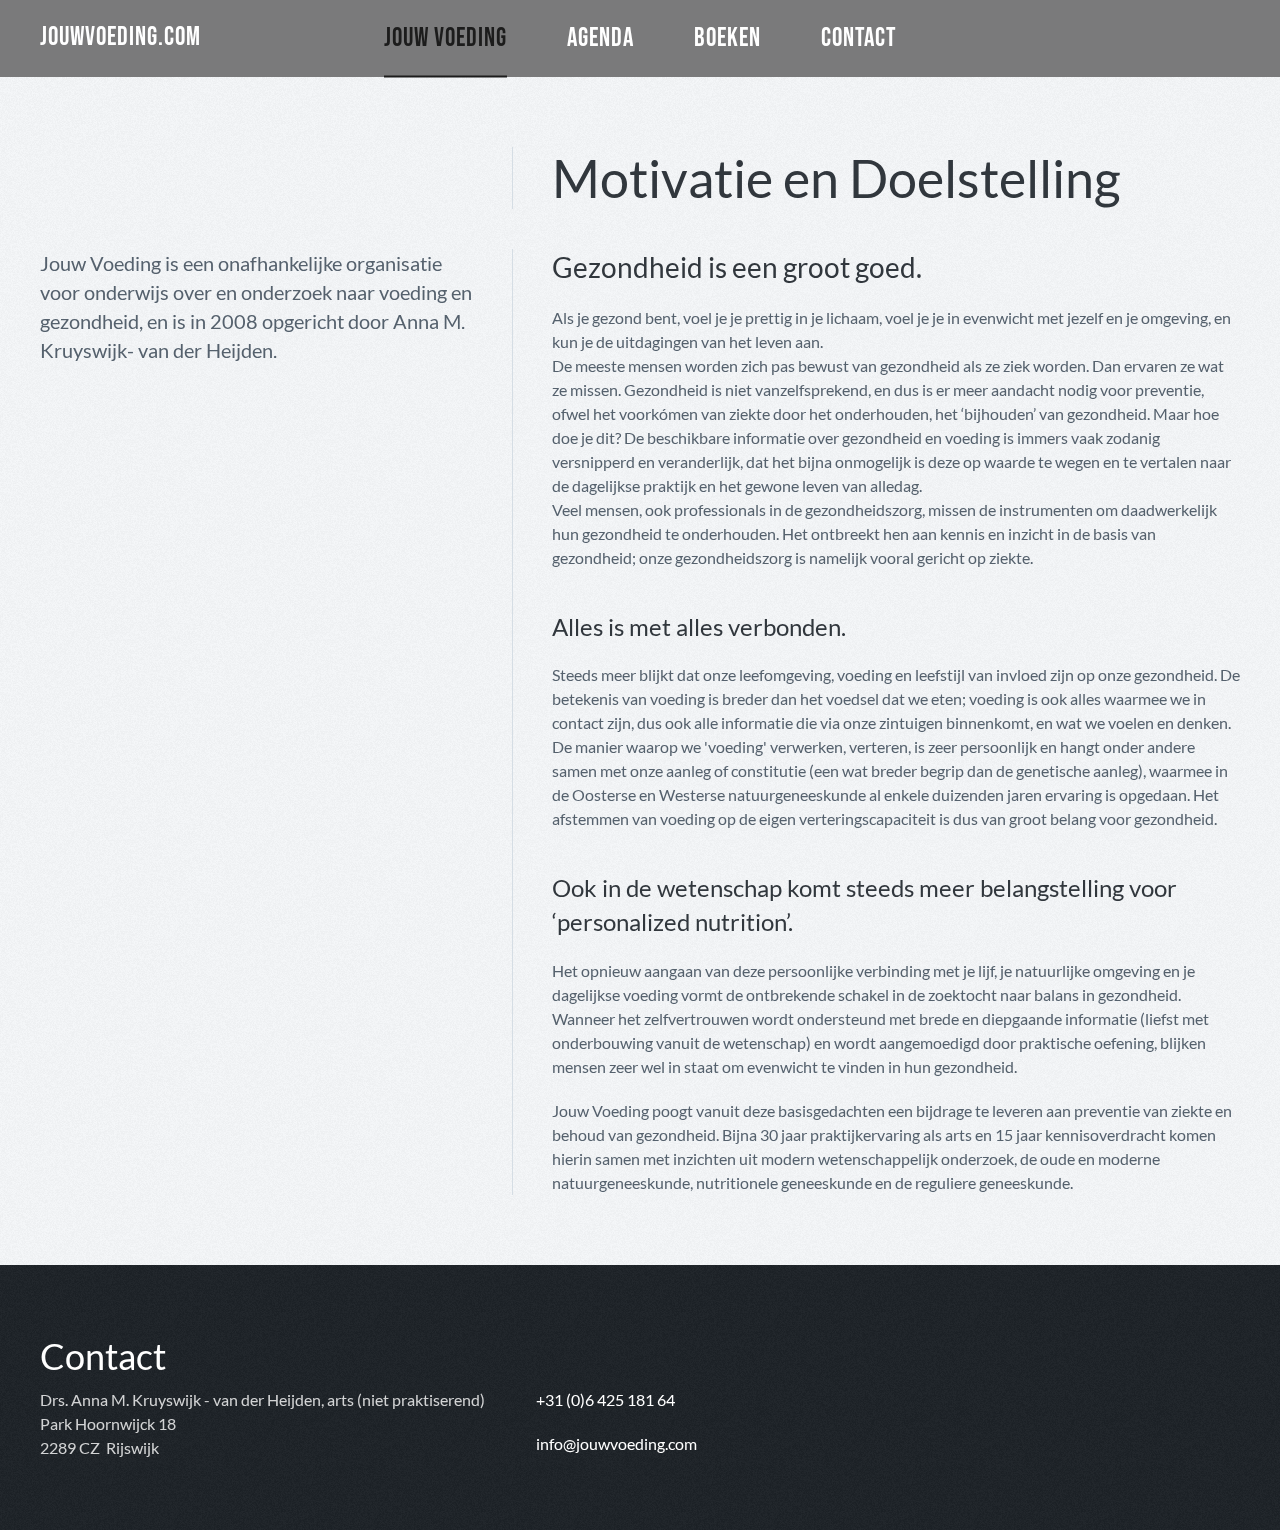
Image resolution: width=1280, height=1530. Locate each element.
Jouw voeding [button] (445, 37)
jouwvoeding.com (120, 37)
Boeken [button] (727, 37)
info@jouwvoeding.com (616, 1443)
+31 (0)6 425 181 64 (605, 1399)
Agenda (600, 37)
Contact (858, 37)
